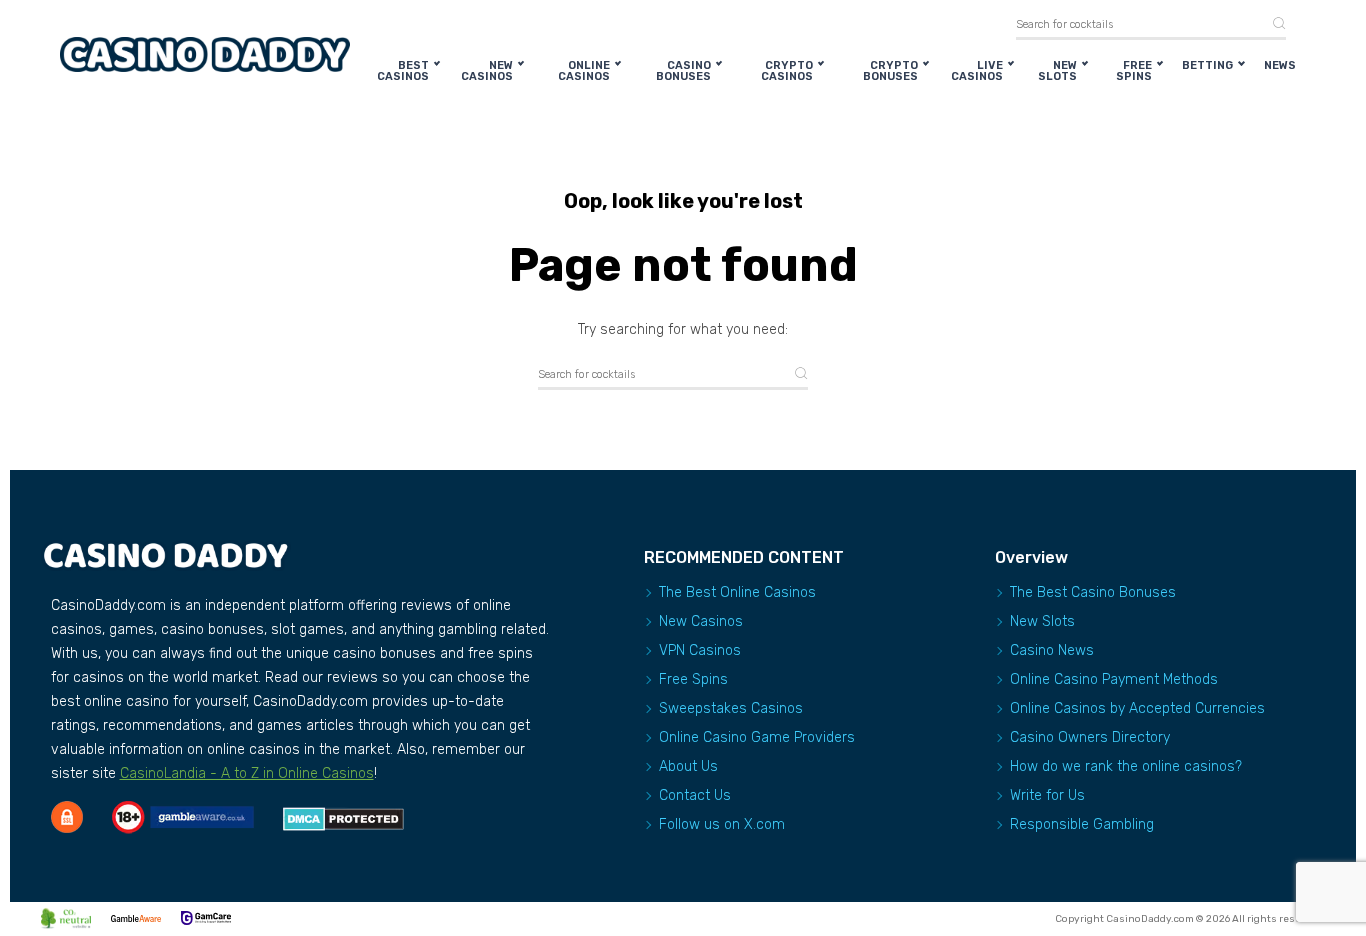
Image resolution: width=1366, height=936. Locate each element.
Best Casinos (403, 71)
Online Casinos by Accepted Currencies (1137, 708)
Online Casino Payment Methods (1114, 679)
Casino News (1052, 650)
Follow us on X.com (722, 824)
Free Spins (1134, 71)
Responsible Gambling (1082, 824)
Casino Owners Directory (1090, 737)
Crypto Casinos (787, 71)
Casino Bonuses (683, 71)
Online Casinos (584, 71)
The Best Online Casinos (737, 592)
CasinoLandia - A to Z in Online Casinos (247, 773)
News (1280, 65)
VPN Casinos (700, 650)
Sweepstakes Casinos (731, 708)
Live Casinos (977, 71)
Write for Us (1047, 795)
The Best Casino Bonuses (1093, 592)
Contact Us (695, 795)
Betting (1207, 65)
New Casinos (487, 71)
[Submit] (1272, 24)
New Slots (1057, 71)
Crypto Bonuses (890, 71)
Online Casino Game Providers (757, 737)
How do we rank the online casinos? (1126, 766)
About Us (688, 766)
